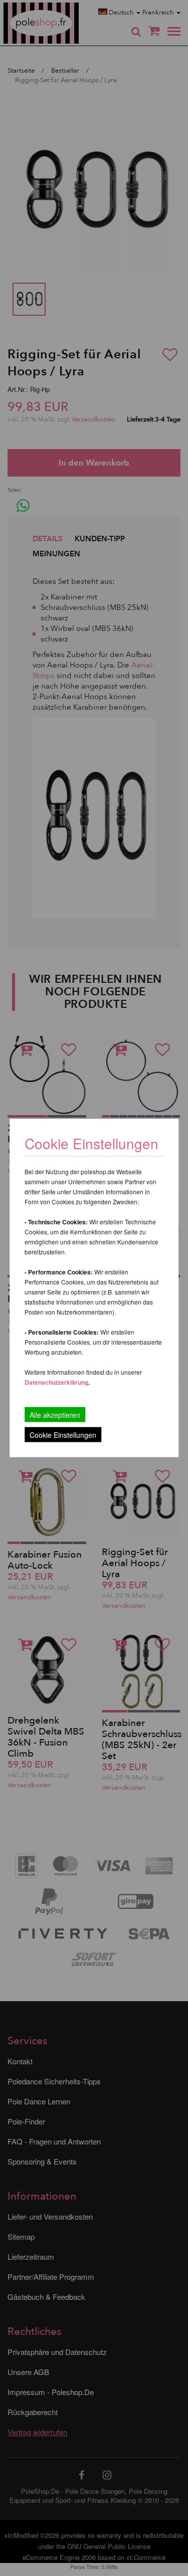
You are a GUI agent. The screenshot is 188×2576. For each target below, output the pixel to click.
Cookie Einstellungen (63, 1435)
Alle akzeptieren (55, 1415)
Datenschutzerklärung (56, 1382)
